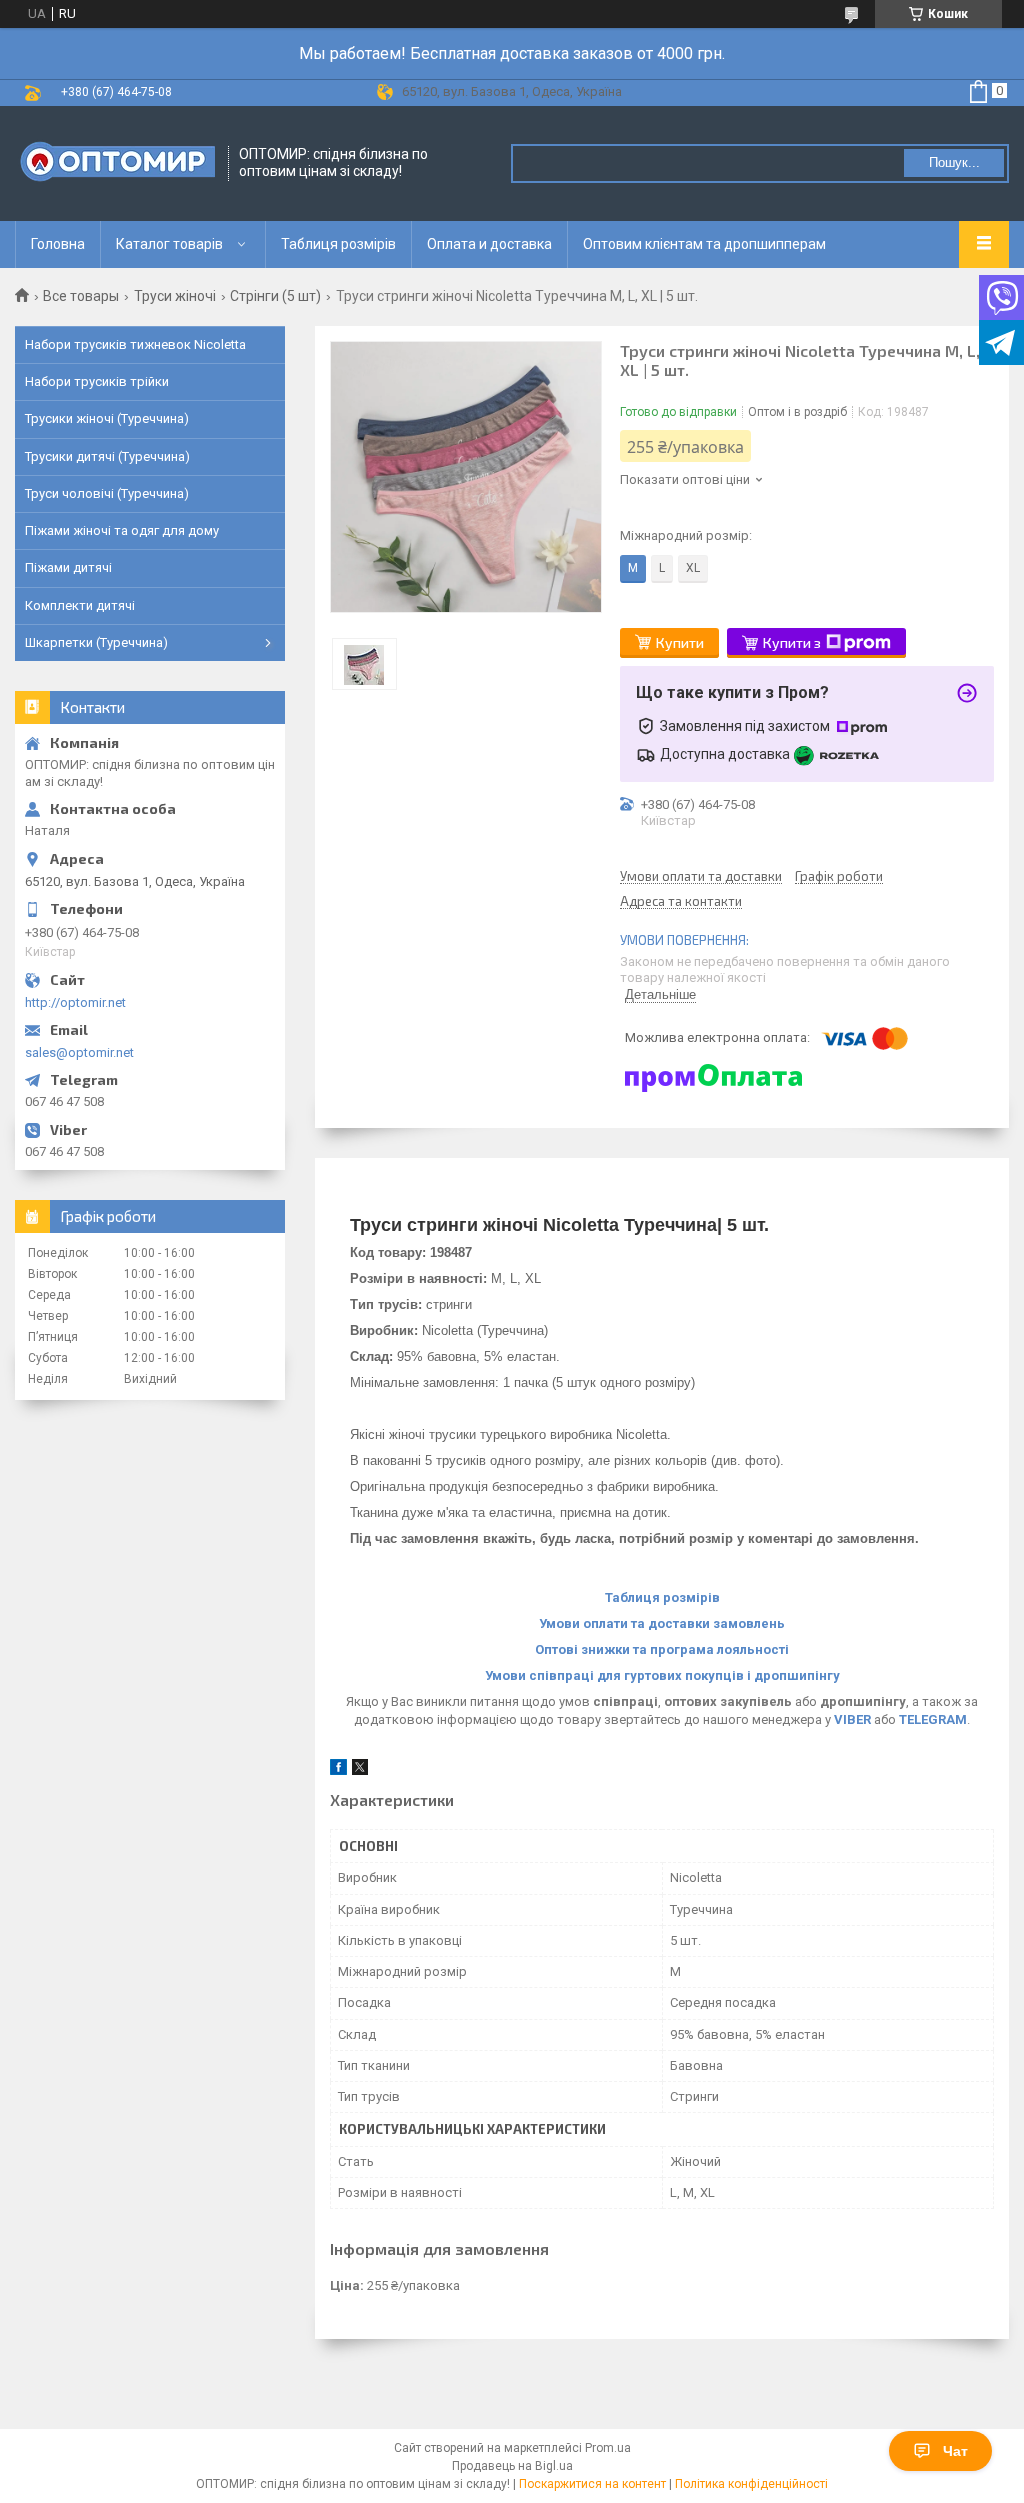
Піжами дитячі (68, 567)
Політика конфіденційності (751, 2484)
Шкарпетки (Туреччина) (96, 642)
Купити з (792, 642)
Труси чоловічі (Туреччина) (107, 493)
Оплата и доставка (489, 244)
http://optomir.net (75, 1002)
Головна (58, 244)
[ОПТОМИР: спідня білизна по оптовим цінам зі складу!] (115, 163)
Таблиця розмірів (338, 244)
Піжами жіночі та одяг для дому (122, 530)
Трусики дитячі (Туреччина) (107, 456)
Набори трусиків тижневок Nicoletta (135, 344)
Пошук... (954, 162)
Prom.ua (608, 2448)
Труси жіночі (175, 296)
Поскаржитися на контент (592, 2484)
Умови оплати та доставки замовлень (662, 1623)
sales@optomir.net (79, 1052)
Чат (955, 2451)
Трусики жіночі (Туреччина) (107, 418)
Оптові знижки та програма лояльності (662, 1649)
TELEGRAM (933, 1719)
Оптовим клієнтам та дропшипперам (704, 244)
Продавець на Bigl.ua (512, 2466)
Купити (680, 642)
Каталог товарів (169, 244)
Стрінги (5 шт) (275, 296)
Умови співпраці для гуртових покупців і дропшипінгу (662, 1675)
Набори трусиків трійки (97, 381)
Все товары (81, 296)
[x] (360, 1770)
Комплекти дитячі (80, 605)
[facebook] (338, 1770)
